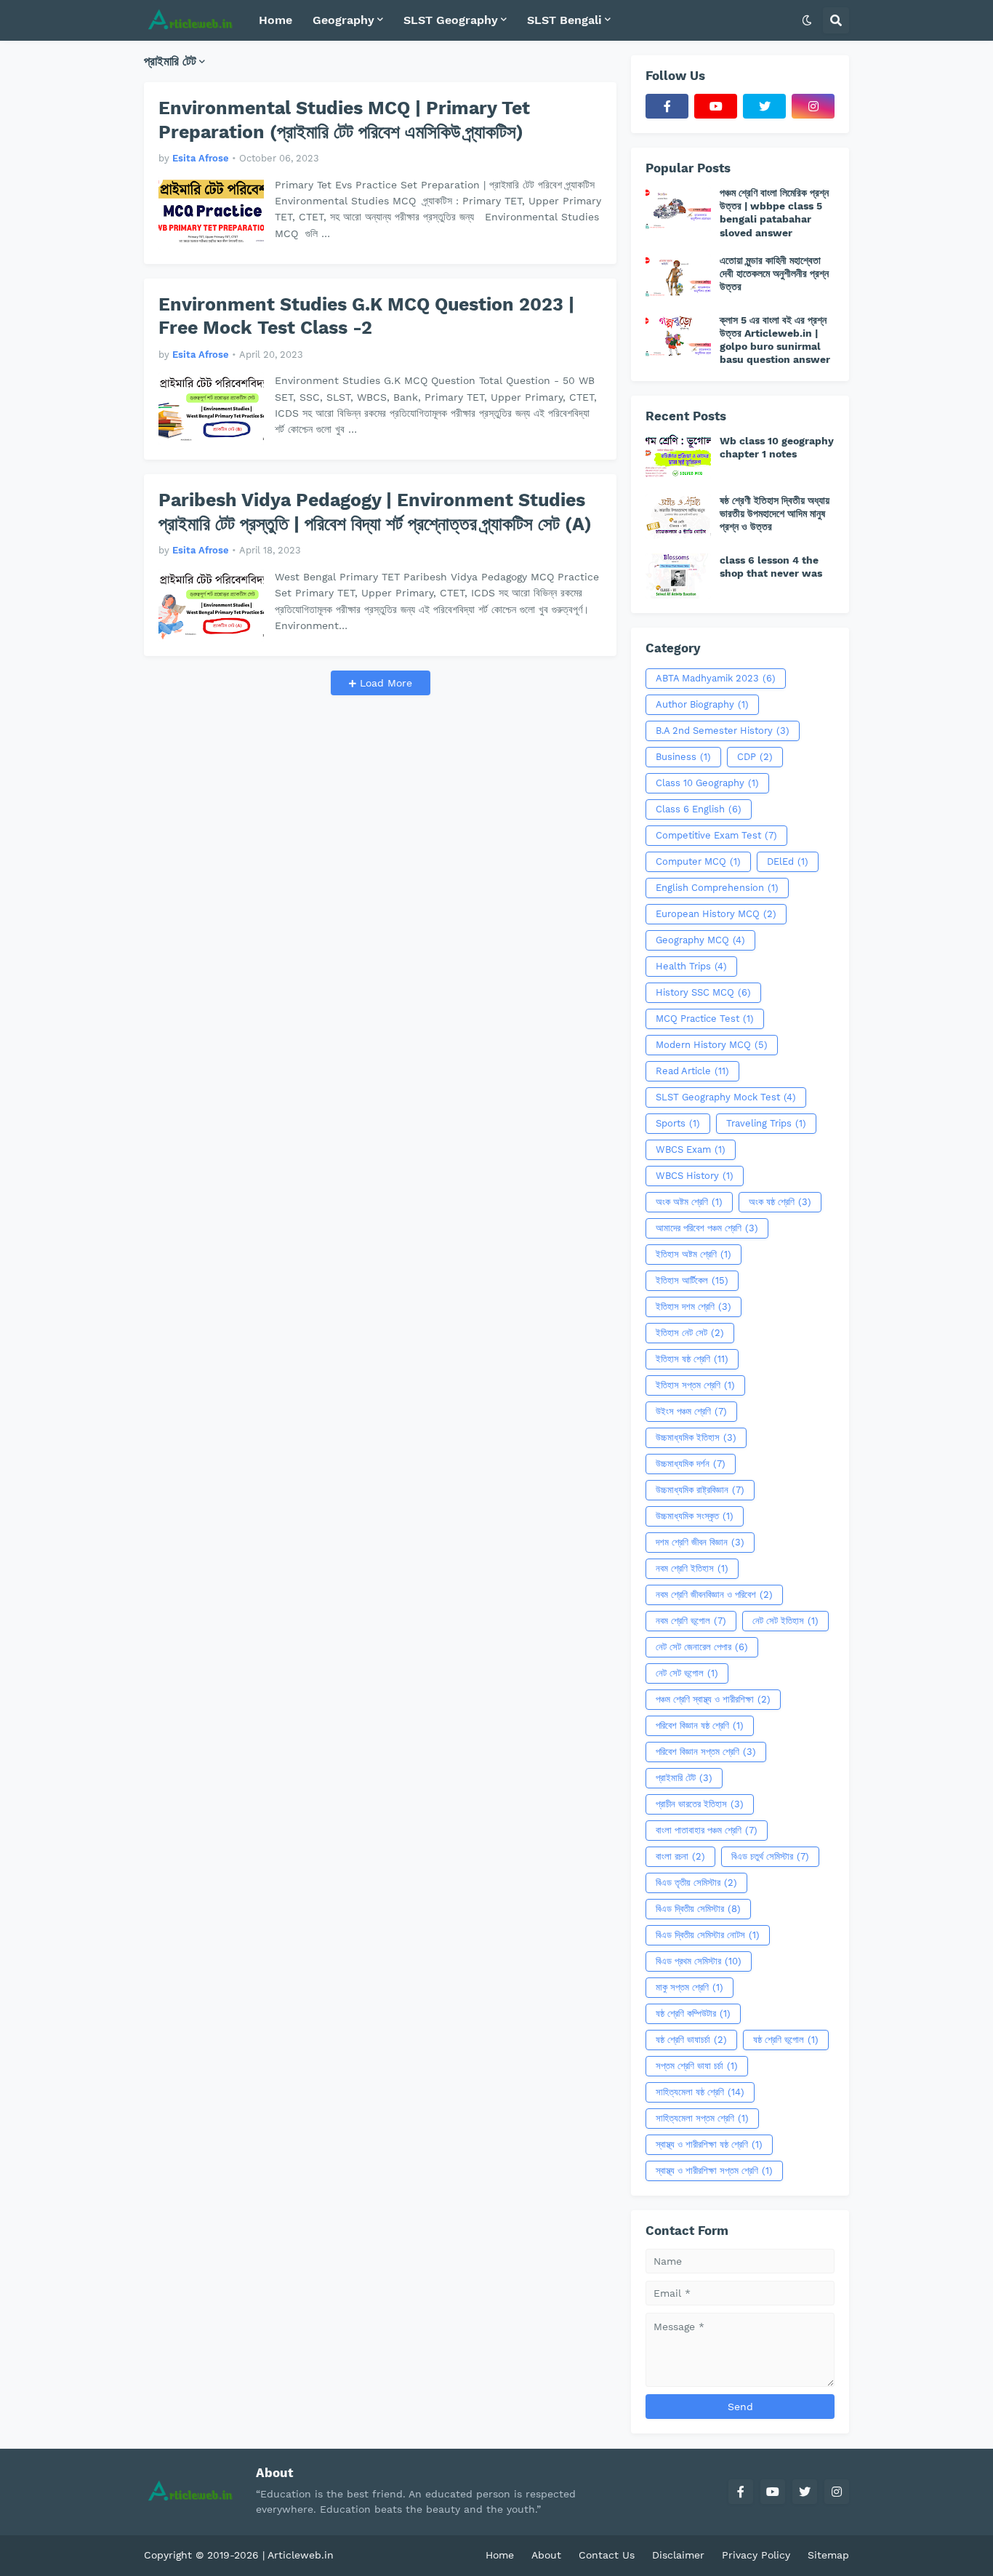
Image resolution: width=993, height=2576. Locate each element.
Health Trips (691, 966)
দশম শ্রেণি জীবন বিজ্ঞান (700, 1542)
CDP (755, 757)
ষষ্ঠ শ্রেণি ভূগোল (786, 2040)
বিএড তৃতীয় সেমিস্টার (696, 1883)
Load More (384, 683)
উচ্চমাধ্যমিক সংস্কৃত (695, 1516)
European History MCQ (716, 914)
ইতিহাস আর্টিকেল (692, 1280)
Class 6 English (699, 809)
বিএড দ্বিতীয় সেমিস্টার (698, 1909)
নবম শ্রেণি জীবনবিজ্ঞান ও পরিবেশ (714, 1595)
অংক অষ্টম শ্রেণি (689, 1202)
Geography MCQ (700, 940)
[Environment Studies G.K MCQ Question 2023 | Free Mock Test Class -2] (211, 409)
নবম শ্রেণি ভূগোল (691, 1621)
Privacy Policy (756, 2555)
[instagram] (813, 106)
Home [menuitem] (276, 20)
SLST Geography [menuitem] (451, 20)
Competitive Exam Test (716, 835)
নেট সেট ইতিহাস (785, 1621)
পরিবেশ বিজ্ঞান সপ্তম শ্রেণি (706, 1752)
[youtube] (716, 106)
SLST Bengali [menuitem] (564, 20)
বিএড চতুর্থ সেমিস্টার (770, 1856)
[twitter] (764, 106)
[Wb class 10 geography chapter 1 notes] (678, 457)
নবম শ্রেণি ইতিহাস (692, 1568)
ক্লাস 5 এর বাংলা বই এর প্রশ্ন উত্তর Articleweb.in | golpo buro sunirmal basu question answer (775, 340)
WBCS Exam (691, 1149)
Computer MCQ (698, 861)
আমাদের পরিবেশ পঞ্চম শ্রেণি (707, 1228)
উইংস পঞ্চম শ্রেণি (691, 1411)
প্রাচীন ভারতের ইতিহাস (700, 1804)
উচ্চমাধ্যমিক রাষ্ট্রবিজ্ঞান (700, 1490)
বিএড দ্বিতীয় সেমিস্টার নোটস (708, 1935)
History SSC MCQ (703, 992)
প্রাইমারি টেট (684, 1778)
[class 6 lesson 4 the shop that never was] (678, 576)
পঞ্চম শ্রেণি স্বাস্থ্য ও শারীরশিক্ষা (713, 1699)
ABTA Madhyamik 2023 (716, 678)
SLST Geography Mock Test (726, 1097)
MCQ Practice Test (705, 1019)
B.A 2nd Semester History (723, 731)
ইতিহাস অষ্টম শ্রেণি (694, 1254)
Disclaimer (678, 2555)
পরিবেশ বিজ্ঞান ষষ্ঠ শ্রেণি (700, 1725)
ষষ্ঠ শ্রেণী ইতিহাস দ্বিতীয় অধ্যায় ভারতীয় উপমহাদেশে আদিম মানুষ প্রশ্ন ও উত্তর (775, 513)
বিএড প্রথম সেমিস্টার (699, 1961)
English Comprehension (717, 888)
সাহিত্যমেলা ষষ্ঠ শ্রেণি (700, 2092)
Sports (678, 1123)
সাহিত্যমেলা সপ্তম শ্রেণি (702, 2118)
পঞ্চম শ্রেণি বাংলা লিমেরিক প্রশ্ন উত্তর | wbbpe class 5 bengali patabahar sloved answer (774, 213)
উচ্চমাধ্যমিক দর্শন (691, 1464)
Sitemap (828, 2555)
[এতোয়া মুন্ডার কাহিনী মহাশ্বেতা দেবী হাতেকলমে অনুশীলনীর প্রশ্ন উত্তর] (678, 276)
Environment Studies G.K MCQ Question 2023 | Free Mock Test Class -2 (366, 316)
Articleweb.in (301, 2555)
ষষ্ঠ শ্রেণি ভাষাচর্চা (691, 2040)
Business (683, 757)
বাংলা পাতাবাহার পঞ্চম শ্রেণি (707, 1830)
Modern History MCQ (712, 1045)
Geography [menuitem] (343, 20)
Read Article (692, 1071)
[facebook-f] (667, 106)
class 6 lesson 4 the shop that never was (771, 567)
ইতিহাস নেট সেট (690, 1333)
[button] (807, 20)
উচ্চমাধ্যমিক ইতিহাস (696, 1437)
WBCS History (695, 1176)
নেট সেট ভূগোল (687, 1673)
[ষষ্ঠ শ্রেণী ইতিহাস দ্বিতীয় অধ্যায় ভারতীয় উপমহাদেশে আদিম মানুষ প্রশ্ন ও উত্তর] (678, 516)
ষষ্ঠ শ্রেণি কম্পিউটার (693, 2013)
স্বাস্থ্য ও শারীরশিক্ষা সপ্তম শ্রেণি (714, 2171)
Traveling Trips (766, 1123)
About (546, 2555)
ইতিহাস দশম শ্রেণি (694, 1307)
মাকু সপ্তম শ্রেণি (690, 1987)
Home (500, 2555)
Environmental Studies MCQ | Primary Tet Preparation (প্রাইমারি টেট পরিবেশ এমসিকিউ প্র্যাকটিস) (344, 120)
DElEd (788, 861)
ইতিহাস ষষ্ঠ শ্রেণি (692, 1359)
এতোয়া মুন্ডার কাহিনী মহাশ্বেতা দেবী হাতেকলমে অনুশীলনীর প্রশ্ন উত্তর (774, 273)
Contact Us (607, 2555)
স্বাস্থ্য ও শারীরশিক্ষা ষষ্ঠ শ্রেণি (709, 2144)
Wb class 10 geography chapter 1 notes (777, 447)
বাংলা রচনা (680, 1856)
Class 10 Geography (707, 783)
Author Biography (702, 704)
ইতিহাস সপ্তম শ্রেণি (695, 1385)
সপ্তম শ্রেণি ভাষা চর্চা (697, 2066)
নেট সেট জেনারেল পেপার (702, 1647)
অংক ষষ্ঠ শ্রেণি (780, 1202)
